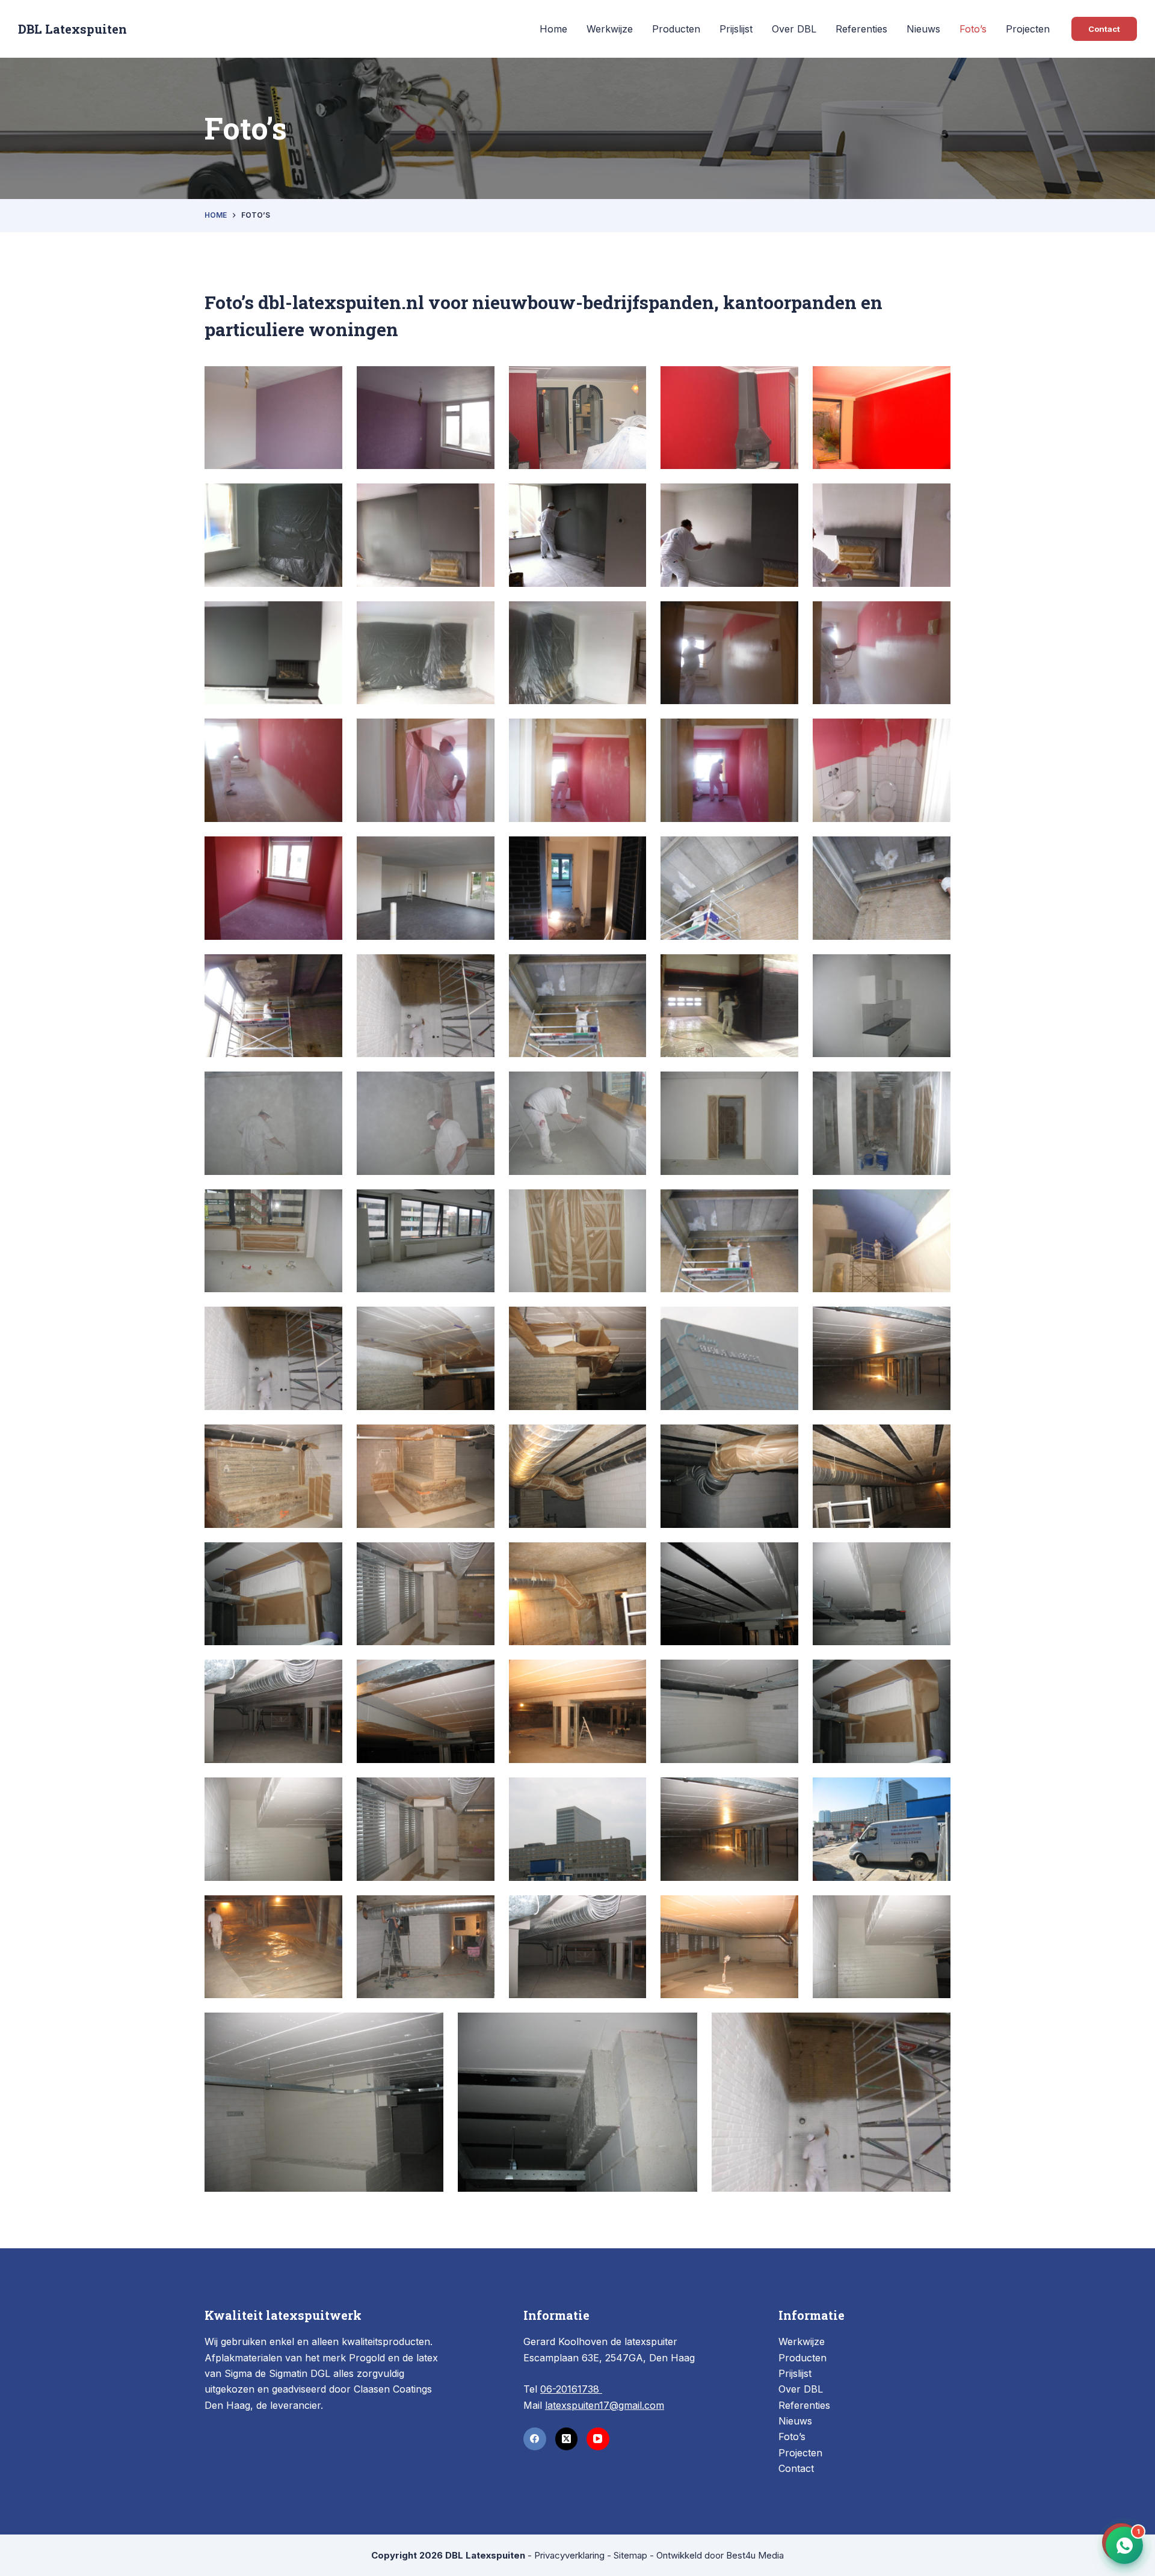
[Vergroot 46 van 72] (479, 1440)
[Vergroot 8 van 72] (630, 499)
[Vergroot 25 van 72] (935, 852)
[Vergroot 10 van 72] (935, 499)
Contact (1104, 29)
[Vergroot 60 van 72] (327, 1793)
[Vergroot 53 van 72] (783, 1558)
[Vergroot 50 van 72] (327, 1558)
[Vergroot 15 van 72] (935, 617)
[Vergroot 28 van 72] (630, 970)
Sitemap (630, 2555)
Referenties (861, 29)
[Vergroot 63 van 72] (783, 1793)
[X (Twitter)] (567, 2439)
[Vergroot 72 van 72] (935, 2028)
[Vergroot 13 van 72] (630, 617)
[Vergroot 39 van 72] (935, 1205)
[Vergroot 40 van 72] (327, 1322)
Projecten (1028, 29)
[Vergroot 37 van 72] (630, 1205)
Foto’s (973, 29)
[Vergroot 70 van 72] (428, 2028)
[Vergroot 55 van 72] (327, 1675)
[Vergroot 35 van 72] (327, 1205)
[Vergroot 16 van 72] (327, 734)
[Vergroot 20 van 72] (935, 734)
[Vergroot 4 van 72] (783, 382)
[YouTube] (598, 2439)
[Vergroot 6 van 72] (327, 499)
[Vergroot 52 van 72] (630, 1558)
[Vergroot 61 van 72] (479, 1793)
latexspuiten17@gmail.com (605, 2405)
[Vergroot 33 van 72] (783, 1087)
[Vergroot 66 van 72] (479, 1911)
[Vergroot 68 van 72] (783, 1911)
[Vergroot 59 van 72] (935, 1675)
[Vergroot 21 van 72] (327, 852)
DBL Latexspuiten (72, 29)
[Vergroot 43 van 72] (783, 1322)
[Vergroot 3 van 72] (630, 382)
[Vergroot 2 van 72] (479, 382)
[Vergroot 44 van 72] (935, 1322)
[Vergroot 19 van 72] (783, 734)
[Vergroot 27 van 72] (479, 970)
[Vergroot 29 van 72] (783, 970)
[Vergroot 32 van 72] (479, 1087)
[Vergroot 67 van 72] (630, 1911)
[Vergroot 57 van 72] (630, 1675)
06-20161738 (571, 2389)
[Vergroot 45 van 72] (327, 1440)
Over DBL (794, 29)
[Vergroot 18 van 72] (630, 734)
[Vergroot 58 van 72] (783, 1675)
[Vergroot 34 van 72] (935, 1087)
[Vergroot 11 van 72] (327, 617)
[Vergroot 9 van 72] (783, 499)
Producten (676, 29)
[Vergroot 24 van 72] (783, 852)
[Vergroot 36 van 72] (479, 1205)
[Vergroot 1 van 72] (327, 382)
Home (553, 29)
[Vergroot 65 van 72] (327, 1911)
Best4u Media (755, 2555)
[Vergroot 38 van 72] (783, 1205)
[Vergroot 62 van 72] (630, 1793)
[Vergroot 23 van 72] (630, 852)
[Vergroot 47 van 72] (630, 1440)
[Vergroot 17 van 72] (479, 734)
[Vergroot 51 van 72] (479, 1558)
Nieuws (923, 29)
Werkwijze (610, 29)
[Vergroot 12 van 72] (479, 617)
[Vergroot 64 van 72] (935, 1793)
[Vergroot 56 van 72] (479, 1675)
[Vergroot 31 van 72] (327, 1087)
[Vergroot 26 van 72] (327, 970)
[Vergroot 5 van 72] (935, 382)
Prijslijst (736, 29)
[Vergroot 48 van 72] (783, 1440)
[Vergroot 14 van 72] (783, 617)
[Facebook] (535, 2439)
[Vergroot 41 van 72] (479, 1322)
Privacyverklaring (569, 2555)
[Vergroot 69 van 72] (935, 1911)
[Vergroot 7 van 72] (479, 499)
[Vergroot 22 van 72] (479, 852)
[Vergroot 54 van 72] (935, 1558)
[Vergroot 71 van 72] (682, 2028)
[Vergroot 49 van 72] (935, 1440)
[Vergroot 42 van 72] (630, 1322)
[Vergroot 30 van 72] (935, 970)
